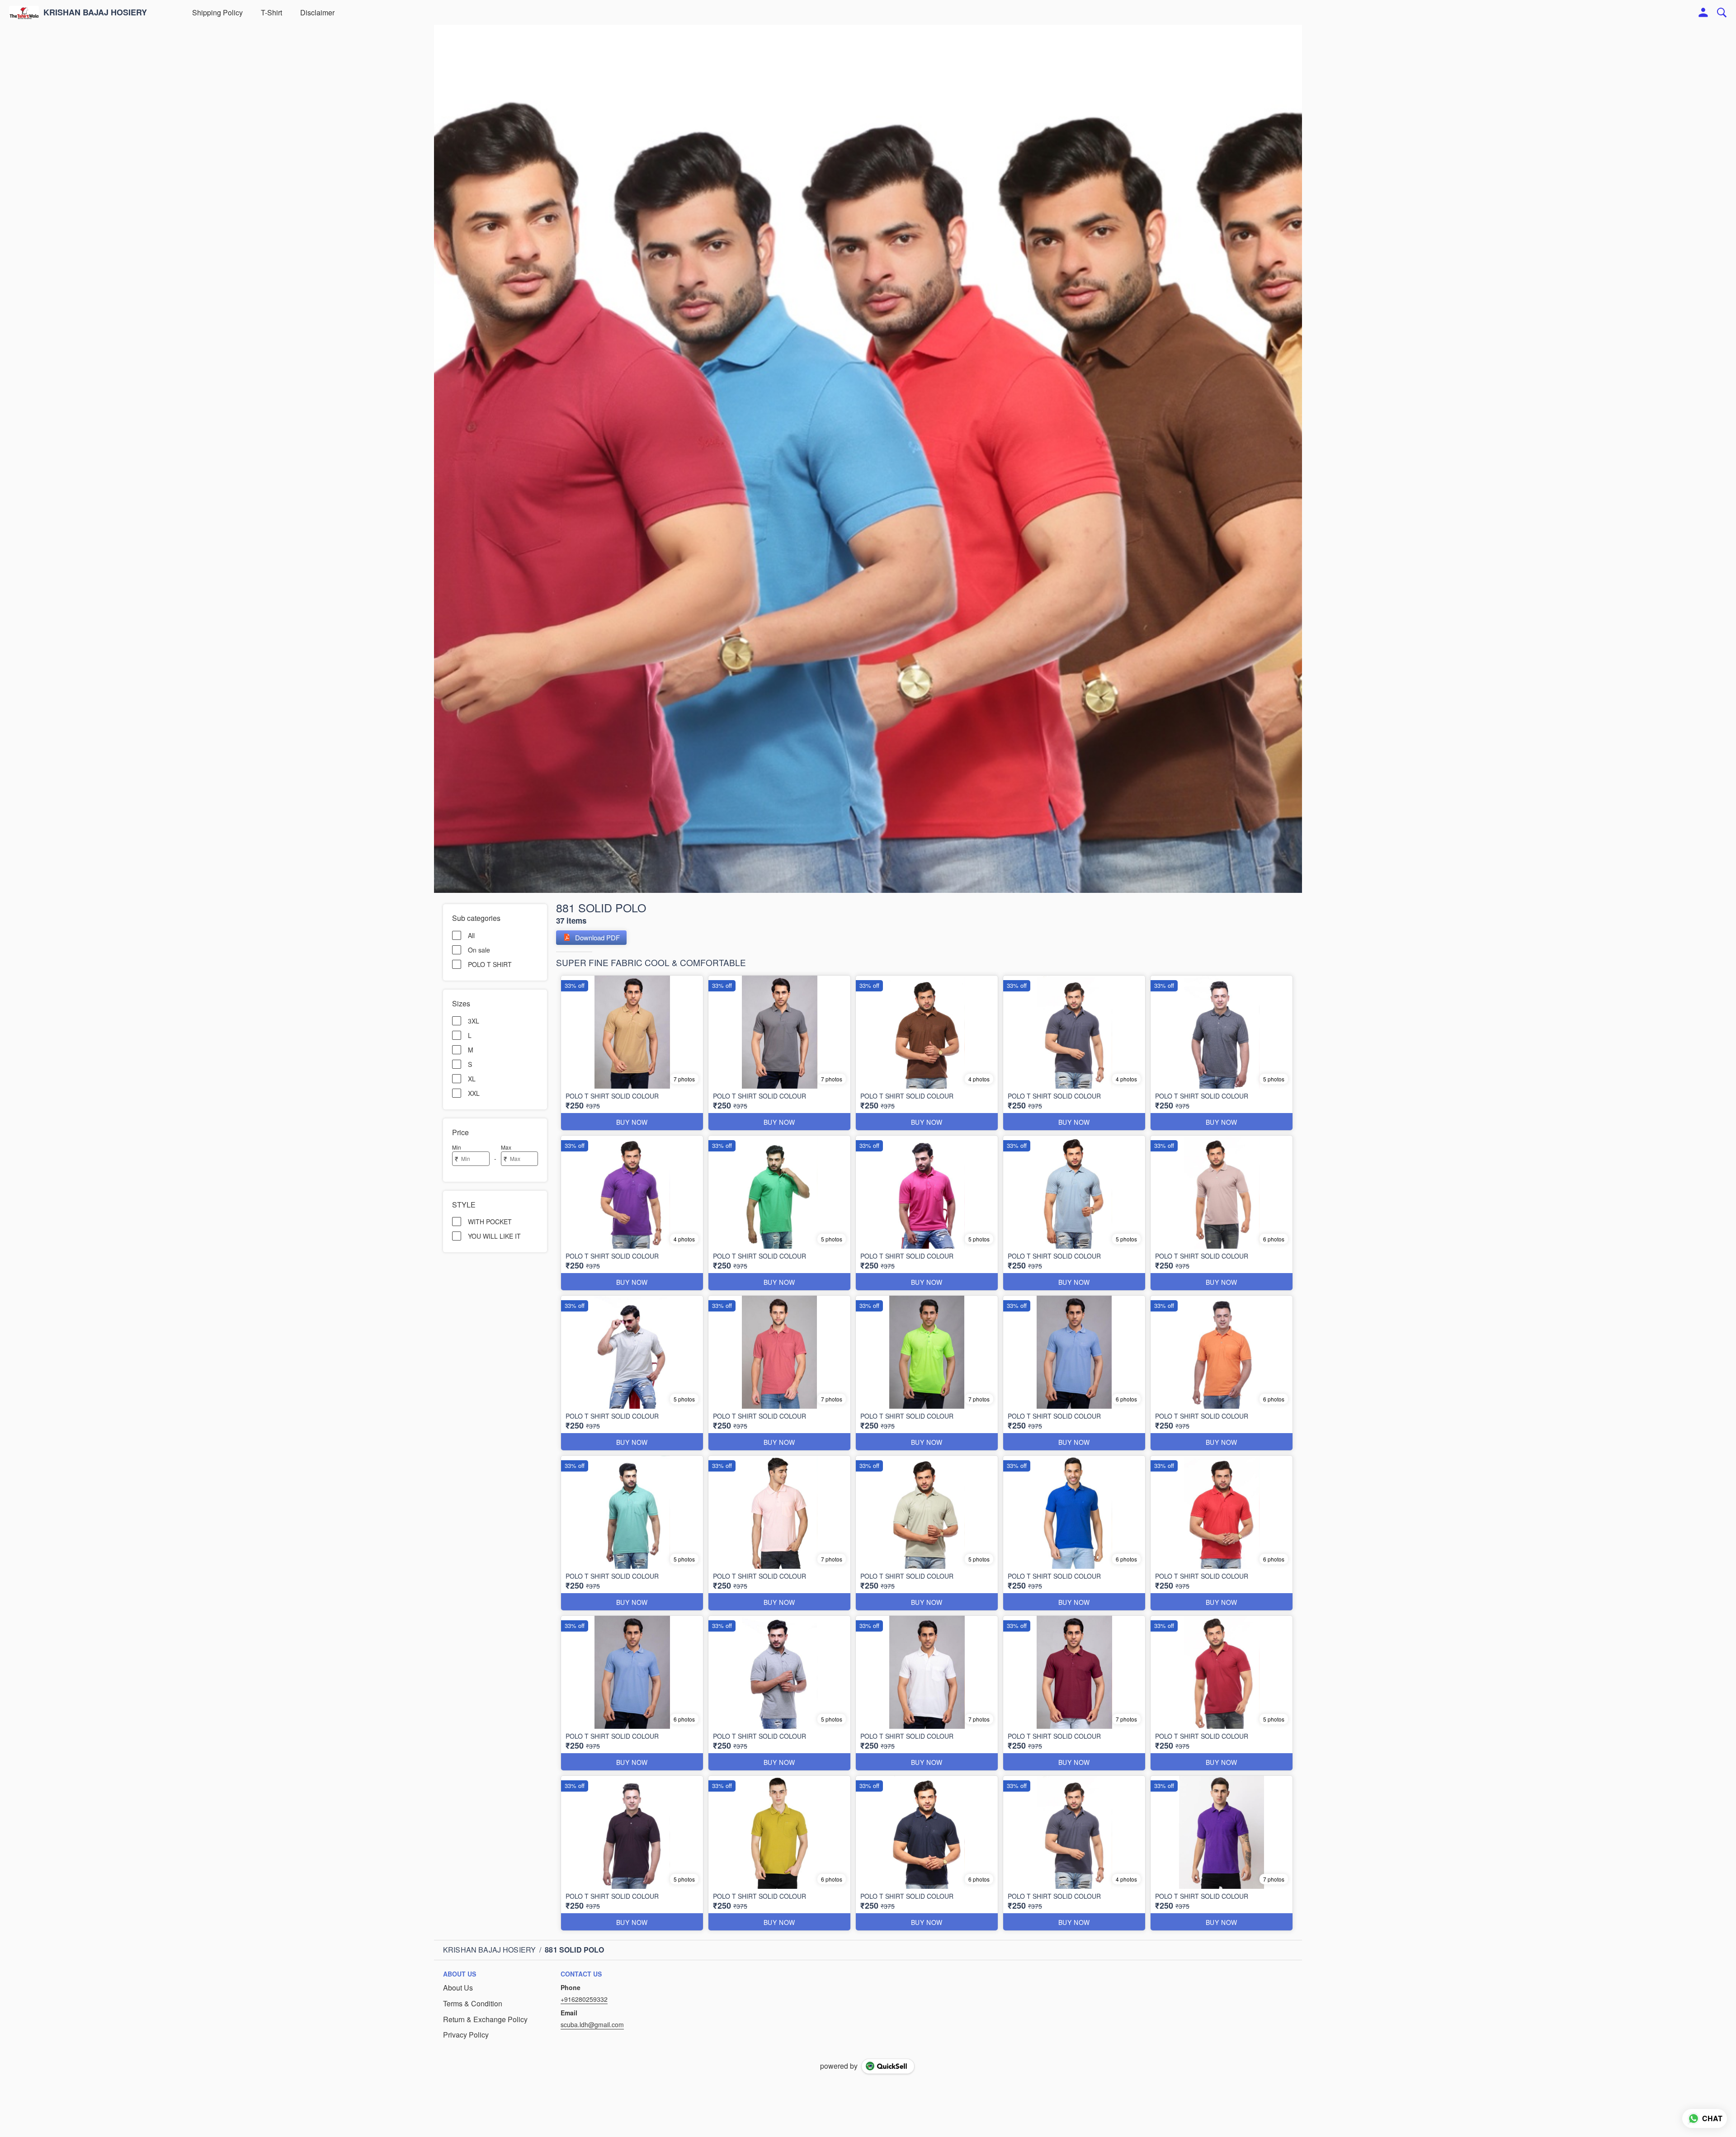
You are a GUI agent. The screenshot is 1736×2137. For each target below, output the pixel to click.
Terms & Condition (473, 2004)
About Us (458, 1988)
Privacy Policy (466, 2035)
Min (457, 1147)
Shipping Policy (217, 12)
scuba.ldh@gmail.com (592, 2024)
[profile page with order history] (1703, 13)
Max (506, 1147)
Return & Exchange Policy (485, 2019)
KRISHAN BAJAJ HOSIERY (95, 13)
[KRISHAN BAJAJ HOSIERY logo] (24, 13)
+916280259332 (584, 1999)
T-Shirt (271, 12)
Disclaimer (317, 12)
